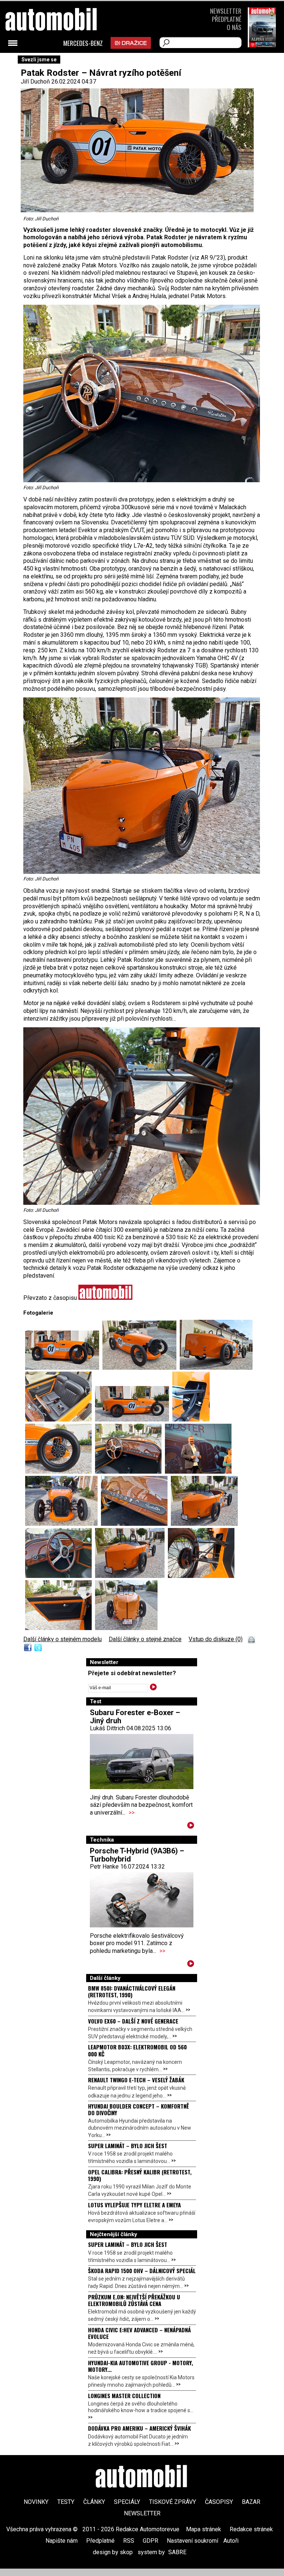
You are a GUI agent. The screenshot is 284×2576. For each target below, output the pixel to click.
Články (94, 2502)
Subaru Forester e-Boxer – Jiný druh (135, 1717)
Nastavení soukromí (192, 2541)
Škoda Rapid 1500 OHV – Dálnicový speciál (142, 2271)
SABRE (177, 2552)
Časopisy (219, 2502)
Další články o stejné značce (145, 1639)
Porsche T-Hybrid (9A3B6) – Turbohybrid (137, 1855)
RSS (129, 2541)
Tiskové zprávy (173, 2502)
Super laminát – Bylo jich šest (128, 2146)
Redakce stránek (251, 2529)
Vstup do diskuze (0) (216, 1639)
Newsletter (226, 11)
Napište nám (62, 2541)
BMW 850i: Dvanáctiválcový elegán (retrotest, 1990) (132, 1991)
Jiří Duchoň (35, 82)
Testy (66, 2502)
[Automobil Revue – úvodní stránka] (61, 61)
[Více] (191, 1827)
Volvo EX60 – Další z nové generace (133, 2021)
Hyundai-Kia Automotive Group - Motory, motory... (141, 2366)
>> (132, 1813)
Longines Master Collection (124, 2396)
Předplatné (227, 19)
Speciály (127, 2502)
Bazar (251, 2502)
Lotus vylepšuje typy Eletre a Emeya (134, 2205)
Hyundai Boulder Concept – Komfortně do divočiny (138, 2109)
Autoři (231, 2541)
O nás (234, 27)
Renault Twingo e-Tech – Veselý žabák (136, 2080)
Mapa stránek (204, 2529)
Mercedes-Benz (83, 43)
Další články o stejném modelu (62, 1639)
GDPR (151, 2541)
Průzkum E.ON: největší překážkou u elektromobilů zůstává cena (134, 2300)
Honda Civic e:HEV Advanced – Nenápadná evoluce (139, 2333)
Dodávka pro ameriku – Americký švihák (139, 2428)
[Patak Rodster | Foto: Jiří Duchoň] (64, 1368)
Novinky (36, 2502)
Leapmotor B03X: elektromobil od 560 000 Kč (137, 2050)
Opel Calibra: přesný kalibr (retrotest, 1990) (140, 2175)
